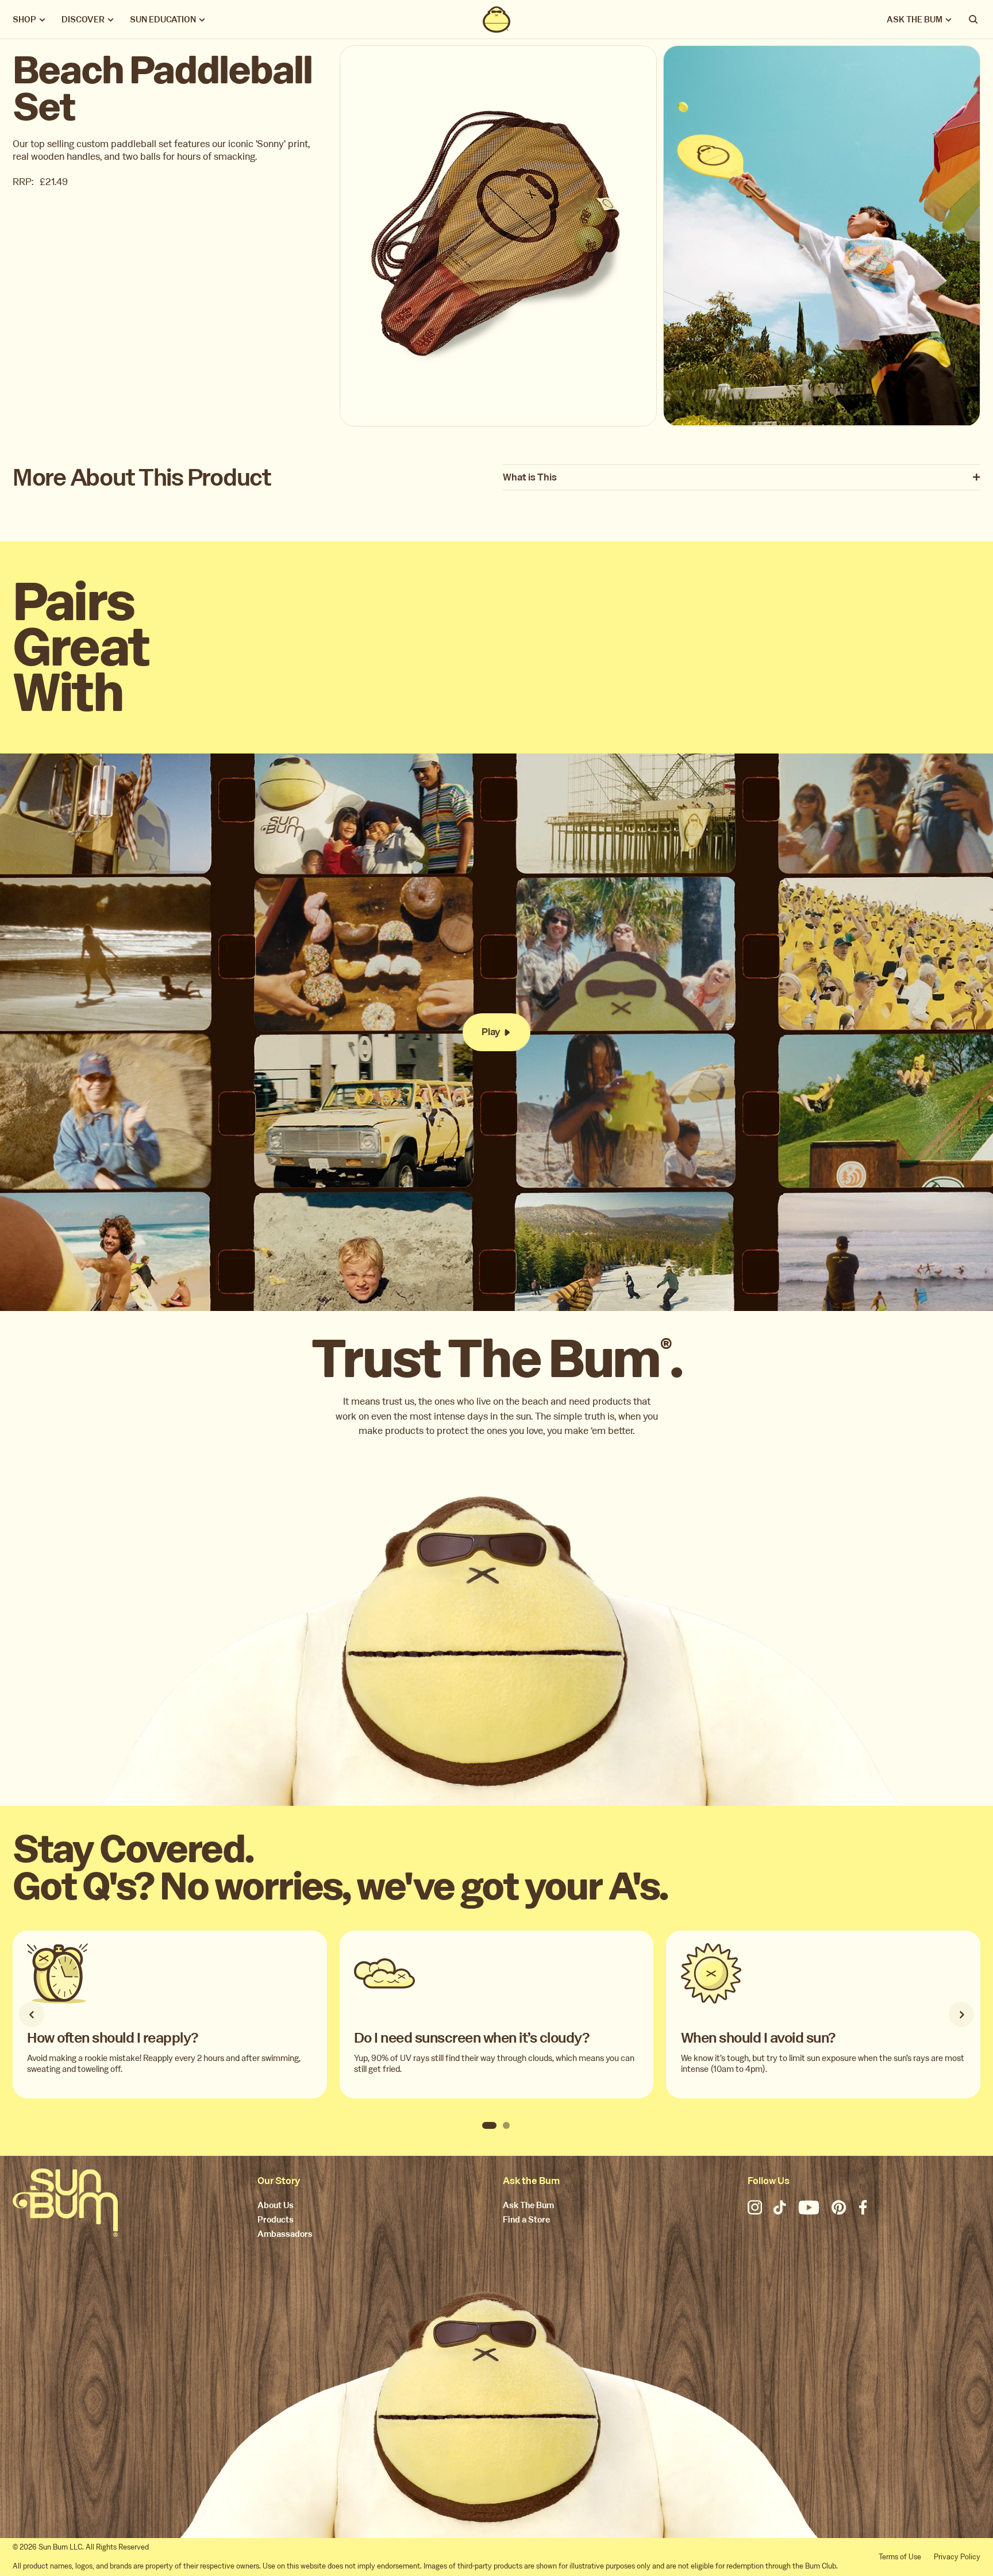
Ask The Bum (528, 2206)
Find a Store (526, 2220)
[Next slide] (961, 2014)
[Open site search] (974, 20)
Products (276, 2220)
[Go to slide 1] (489, 2125)
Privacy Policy (957, 2557)
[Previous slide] (32, 2014)
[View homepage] (497, 20)
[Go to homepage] (65, 2203)
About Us (276, 2206)
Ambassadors (285, 2235)
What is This (530, 478)
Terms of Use (900, 2557)
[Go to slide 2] (506, 2125)
